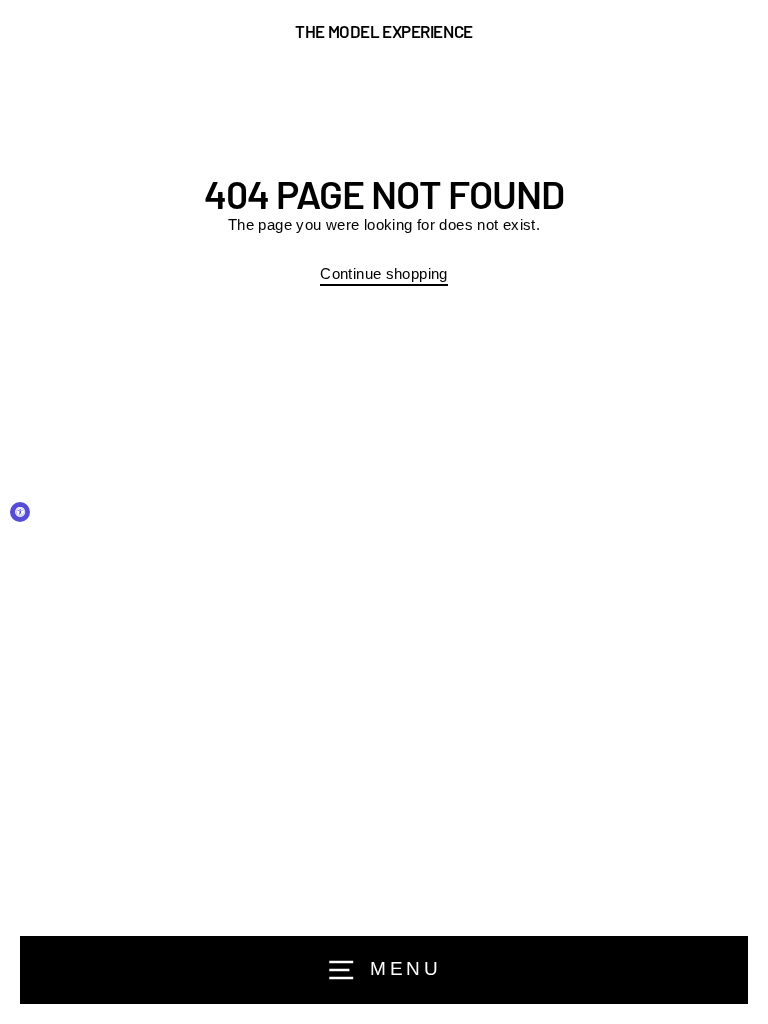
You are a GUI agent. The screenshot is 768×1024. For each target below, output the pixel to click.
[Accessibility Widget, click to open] (20, 512)
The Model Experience (384, 31)
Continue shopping (384, 273)
